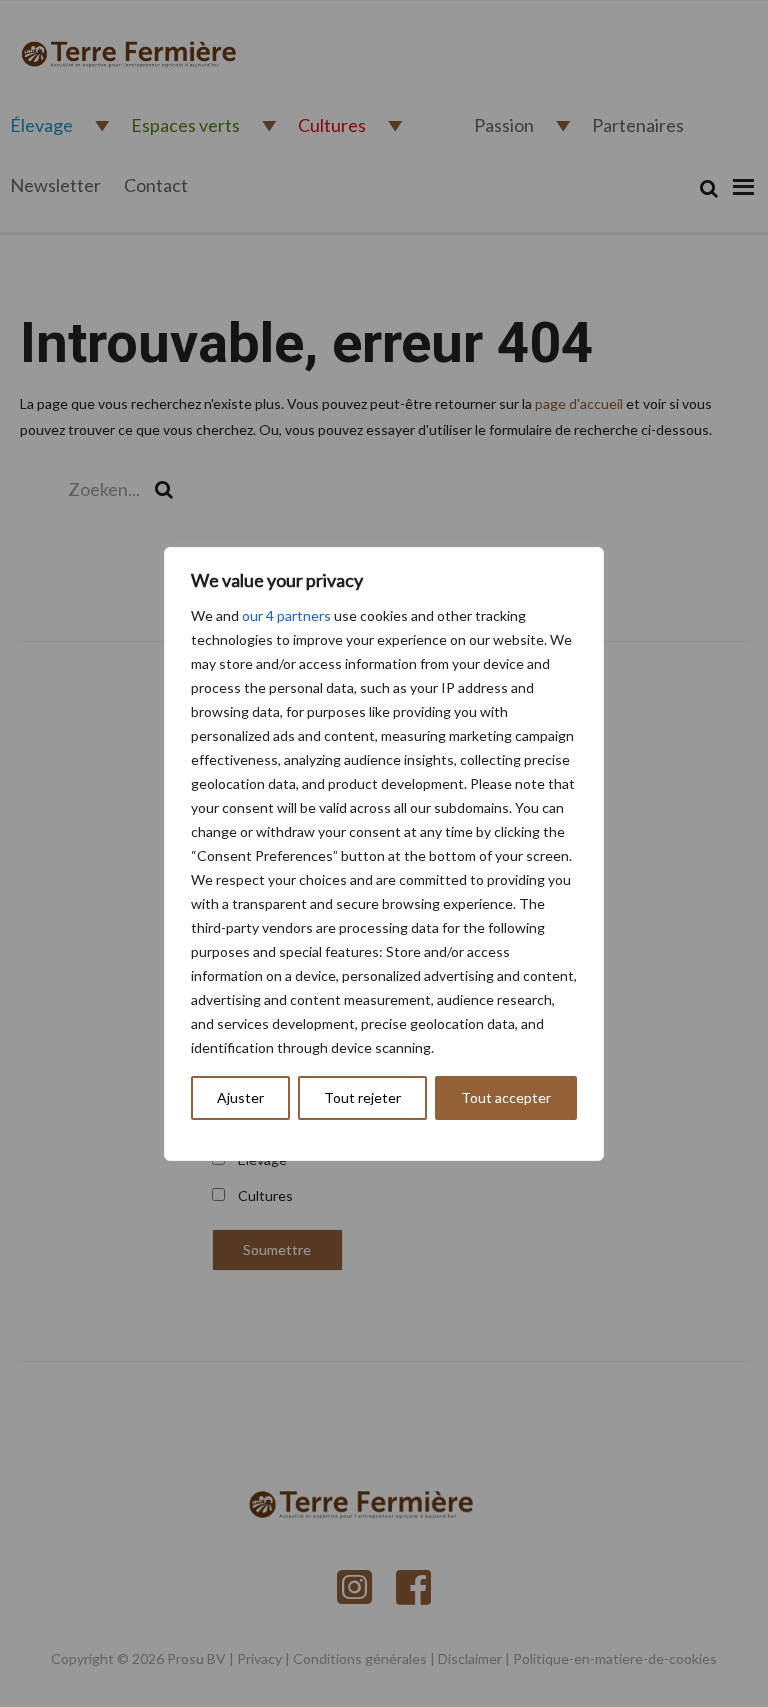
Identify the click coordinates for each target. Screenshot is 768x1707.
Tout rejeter (362, 1097)
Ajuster (240, 1097)
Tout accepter (506, 1097)
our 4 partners (286, 615)
